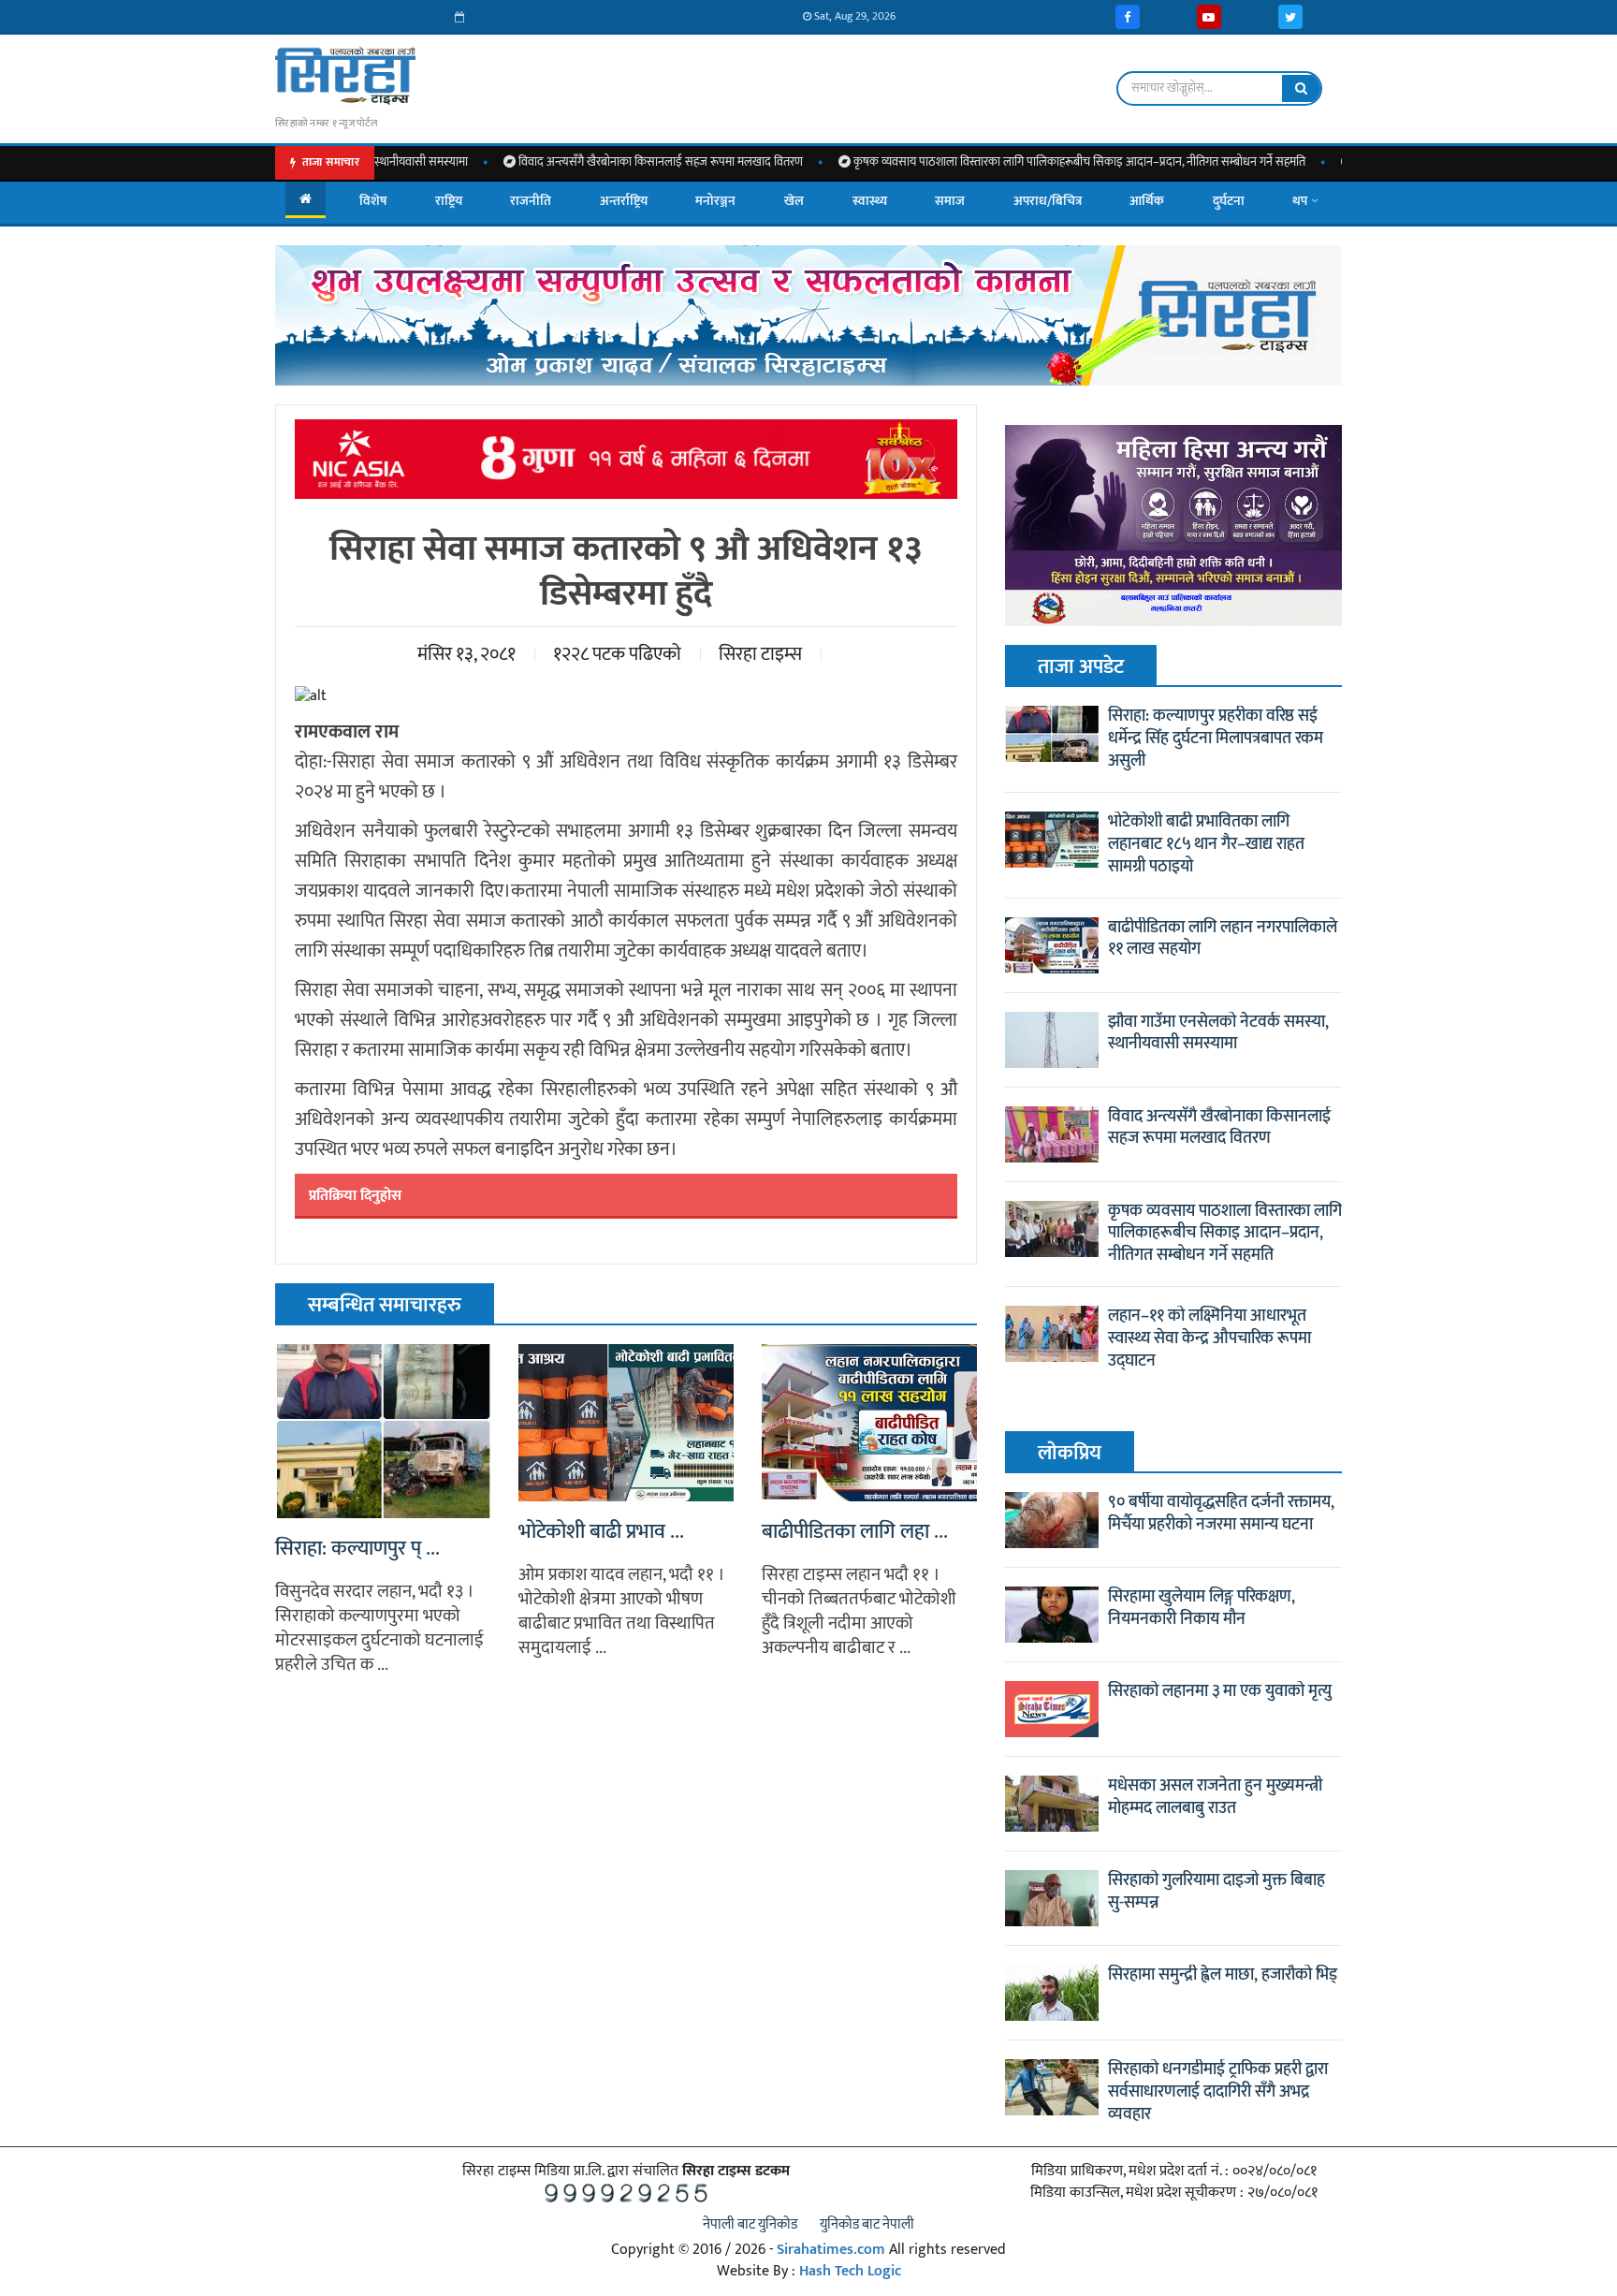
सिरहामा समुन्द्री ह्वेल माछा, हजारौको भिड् (1223, 1975)
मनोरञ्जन (715, 201)
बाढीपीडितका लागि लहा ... (855, 1532)
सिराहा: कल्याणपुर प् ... (357, 1549)
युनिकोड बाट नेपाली (867, 2224)
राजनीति (531, 201)
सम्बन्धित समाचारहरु (385, 1305)
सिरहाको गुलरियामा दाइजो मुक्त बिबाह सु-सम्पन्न (1216, 1892)
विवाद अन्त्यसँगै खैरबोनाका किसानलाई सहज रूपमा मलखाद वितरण (584, 162)
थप (1300, 201)
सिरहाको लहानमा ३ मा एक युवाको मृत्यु (1220, 1691)
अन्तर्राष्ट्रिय (624, 201)
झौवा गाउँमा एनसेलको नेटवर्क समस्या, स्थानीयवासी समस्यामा (1218, 1033)
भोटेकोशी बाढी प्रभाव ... (601, 1532)
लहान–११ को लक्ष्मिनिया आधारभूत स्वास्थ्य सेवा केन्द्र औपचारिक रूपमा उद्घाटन (1209, 1338)
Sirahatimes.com (831, 2250)
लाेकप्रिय (1070, 1453)
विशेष (373, 201)
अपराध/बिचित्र (1048, 201)
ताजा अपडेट (1081, 667)
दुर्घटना (1229, 201)
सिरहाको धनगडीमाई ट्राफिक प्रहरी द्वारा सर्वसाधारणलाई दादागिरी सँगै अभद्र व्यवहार (1218, 2092)
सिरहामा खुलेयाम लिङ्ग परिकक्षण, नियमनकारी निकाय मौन (1202, 1608)
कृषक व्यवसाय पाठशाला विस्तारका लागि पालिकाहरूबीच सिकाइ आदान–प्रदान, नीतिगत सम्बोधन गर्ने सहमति (1003, 162)
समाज (950, 201)
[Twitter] (1290, 17)
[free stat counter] (626, 2193)
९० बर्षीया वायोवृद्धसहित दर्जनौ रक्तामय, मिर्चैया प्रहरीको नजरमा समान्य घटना (1221, 1514)
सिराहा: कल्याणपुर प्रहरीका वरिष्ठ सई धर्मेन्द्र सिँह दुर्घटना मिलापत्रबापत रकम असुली (1216, 739)
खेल (794, 201)
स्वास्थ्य (870, 201)
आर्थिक (1147, 201)
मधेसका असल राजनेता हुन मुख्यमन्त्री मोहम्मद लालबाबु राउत (1215, 1797)
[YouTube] (1209, 17)
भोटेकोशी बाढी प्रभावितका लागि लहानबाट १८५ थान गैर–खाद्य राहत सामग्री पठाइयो (1206, 844)
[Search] (1301, 88)
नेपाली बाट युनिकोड (750, 2224)
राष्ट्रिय (449, 201)
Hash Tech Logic (850, 2271)
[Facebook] (1128, 17)
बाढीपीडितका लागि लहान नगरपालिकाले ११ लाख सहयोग (1223, 939)
